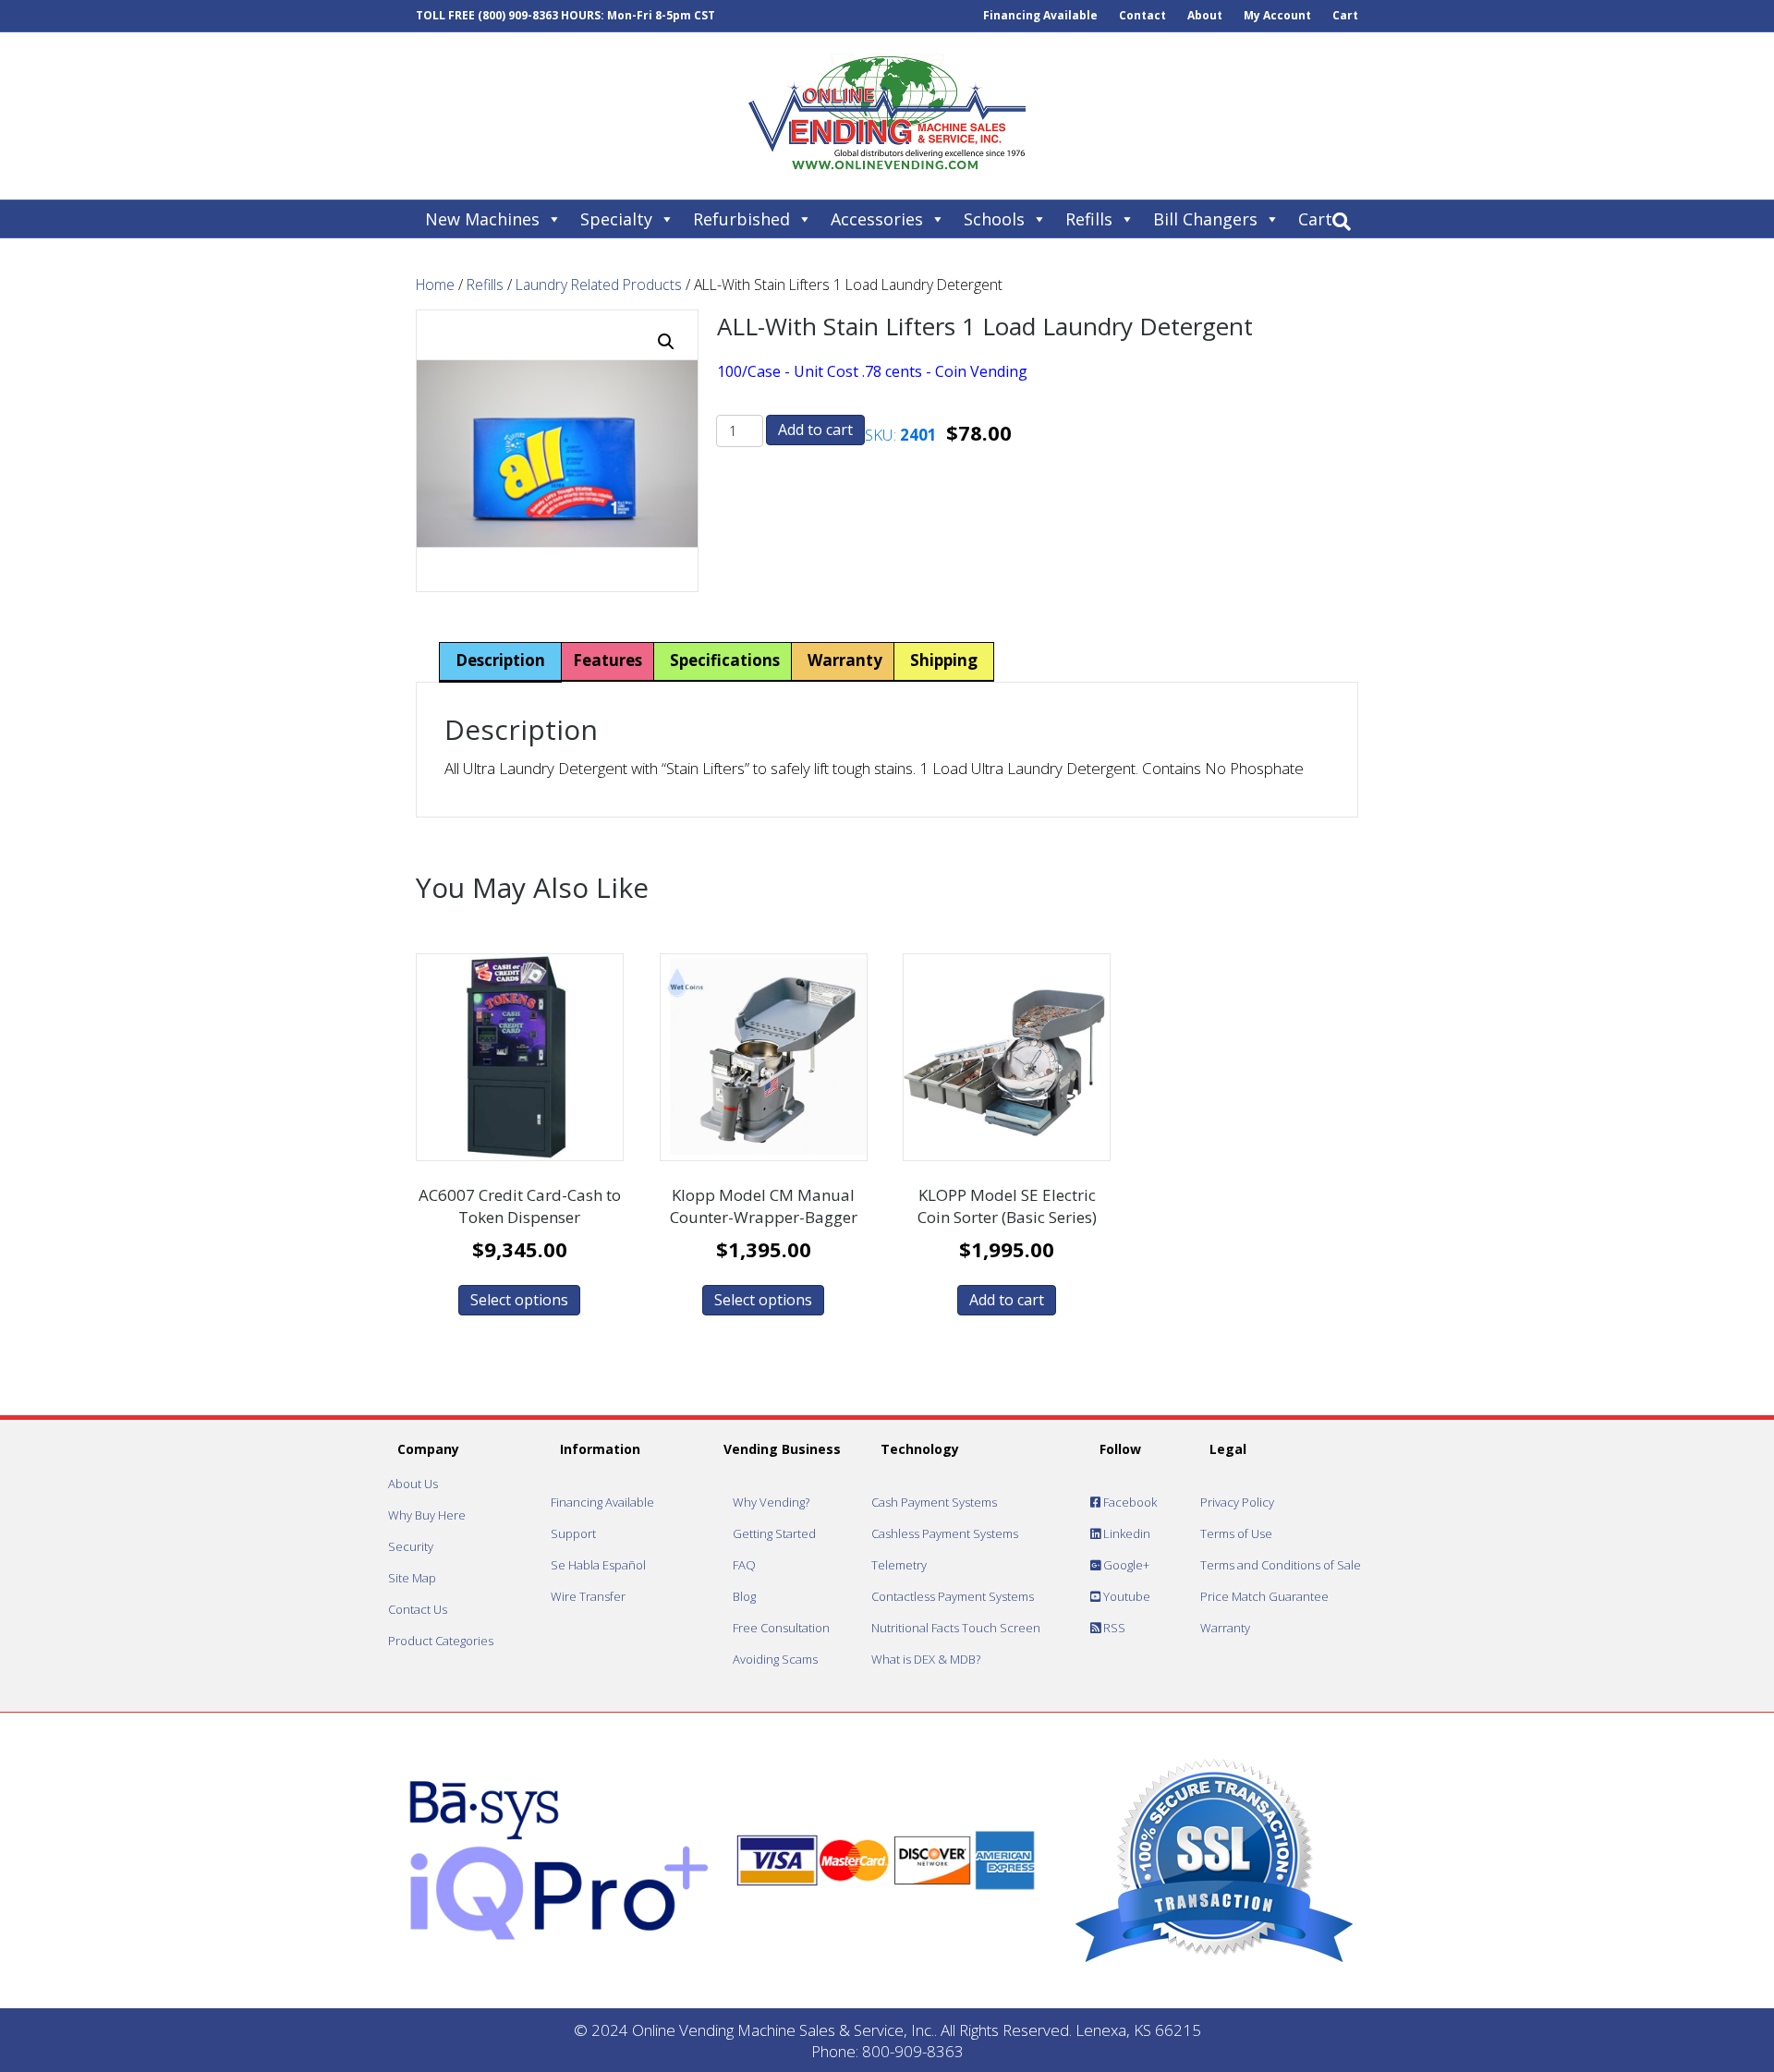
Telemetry (899, 1565)
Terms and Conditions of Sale (1281, 1565)
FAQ (744, 1565)
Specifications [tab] (725, 660)
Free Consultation (781, 1628)
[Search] (1342, 222)
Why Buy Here (427, 1515)
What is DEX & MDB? (926, 1659)
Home (435, 285)
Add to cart (815, 430)
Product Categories (441, 1641)
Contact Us (418, 1609)
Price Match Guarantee (1264, 1596)
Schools (994, 219)
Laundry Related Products (599, 285)
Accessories (877, 219)
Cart (1345, 15)
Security (411, 1546)
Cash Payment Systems (934, 1502)
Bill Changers (1205, 219)
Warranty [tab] (845, 660)
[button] (666, 342)
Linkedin (1125, 1533)
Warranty (1225, 1628)
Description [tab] (500, 660)
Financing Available (1040, 15)
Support (573, 1533)
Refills (1089, 219)
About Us (413, 1484)
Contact (1142, 15)
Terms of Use (1236, 1533)
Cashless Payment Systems (945, 1533)
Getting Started (774, 1533)
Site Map (412, 1578)
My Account (1277, 15)
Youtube (1125, 1596)
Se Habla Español (598, 1565)
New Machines (482, 219)
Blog (744, 1596)
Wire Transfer (588, 1596)
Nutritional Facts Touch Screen (956, 1628)
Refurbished (741, 219)
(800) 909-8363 (518, 15)
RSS (1113, 1628)
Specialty (616, 219)
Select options (519, 1300)
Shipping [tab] (944, 660)
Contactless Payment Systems (953, 1596)
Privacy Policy (1237, 1502)
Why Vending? (771, 1502)
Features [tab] (608, 660)
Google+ (1125, 1565)
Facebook (1129, 1502)
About (1205, 15)
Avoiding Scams (775, 1659)
